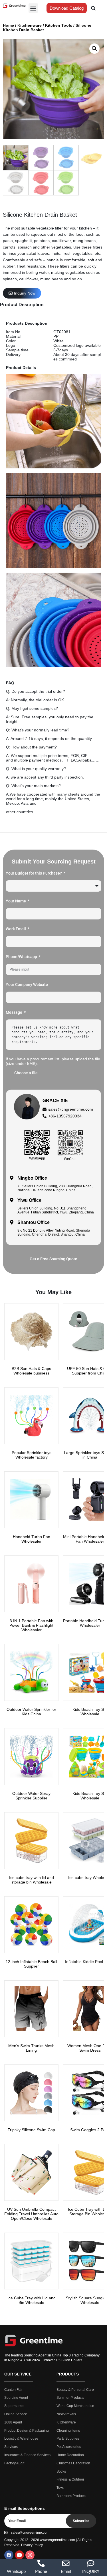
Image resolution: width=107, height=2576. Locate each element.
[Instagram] (30, 2555)
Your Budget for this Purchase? (34, 873)
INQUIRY (91, 2572)
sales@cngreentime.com (71, 1109)
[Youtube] (19, 2555)
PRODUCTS (68, 2374)
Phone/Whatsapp (22, 957)
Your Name (16, 901)
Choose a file (26, 1073)
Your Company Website (27, 984)
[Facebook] (9, 2555)
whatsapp (16, 2572)
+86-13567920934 (65, 1116)
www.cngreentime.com (57, 2540)
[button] (33, 8)
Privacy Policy (32, 2545)
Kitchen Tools (59, 25)
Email (66, 2572)
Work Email (16, 929)
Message (14, 1012)
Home (8, 25)
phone (41, 2572)
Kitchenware (30, 25)
